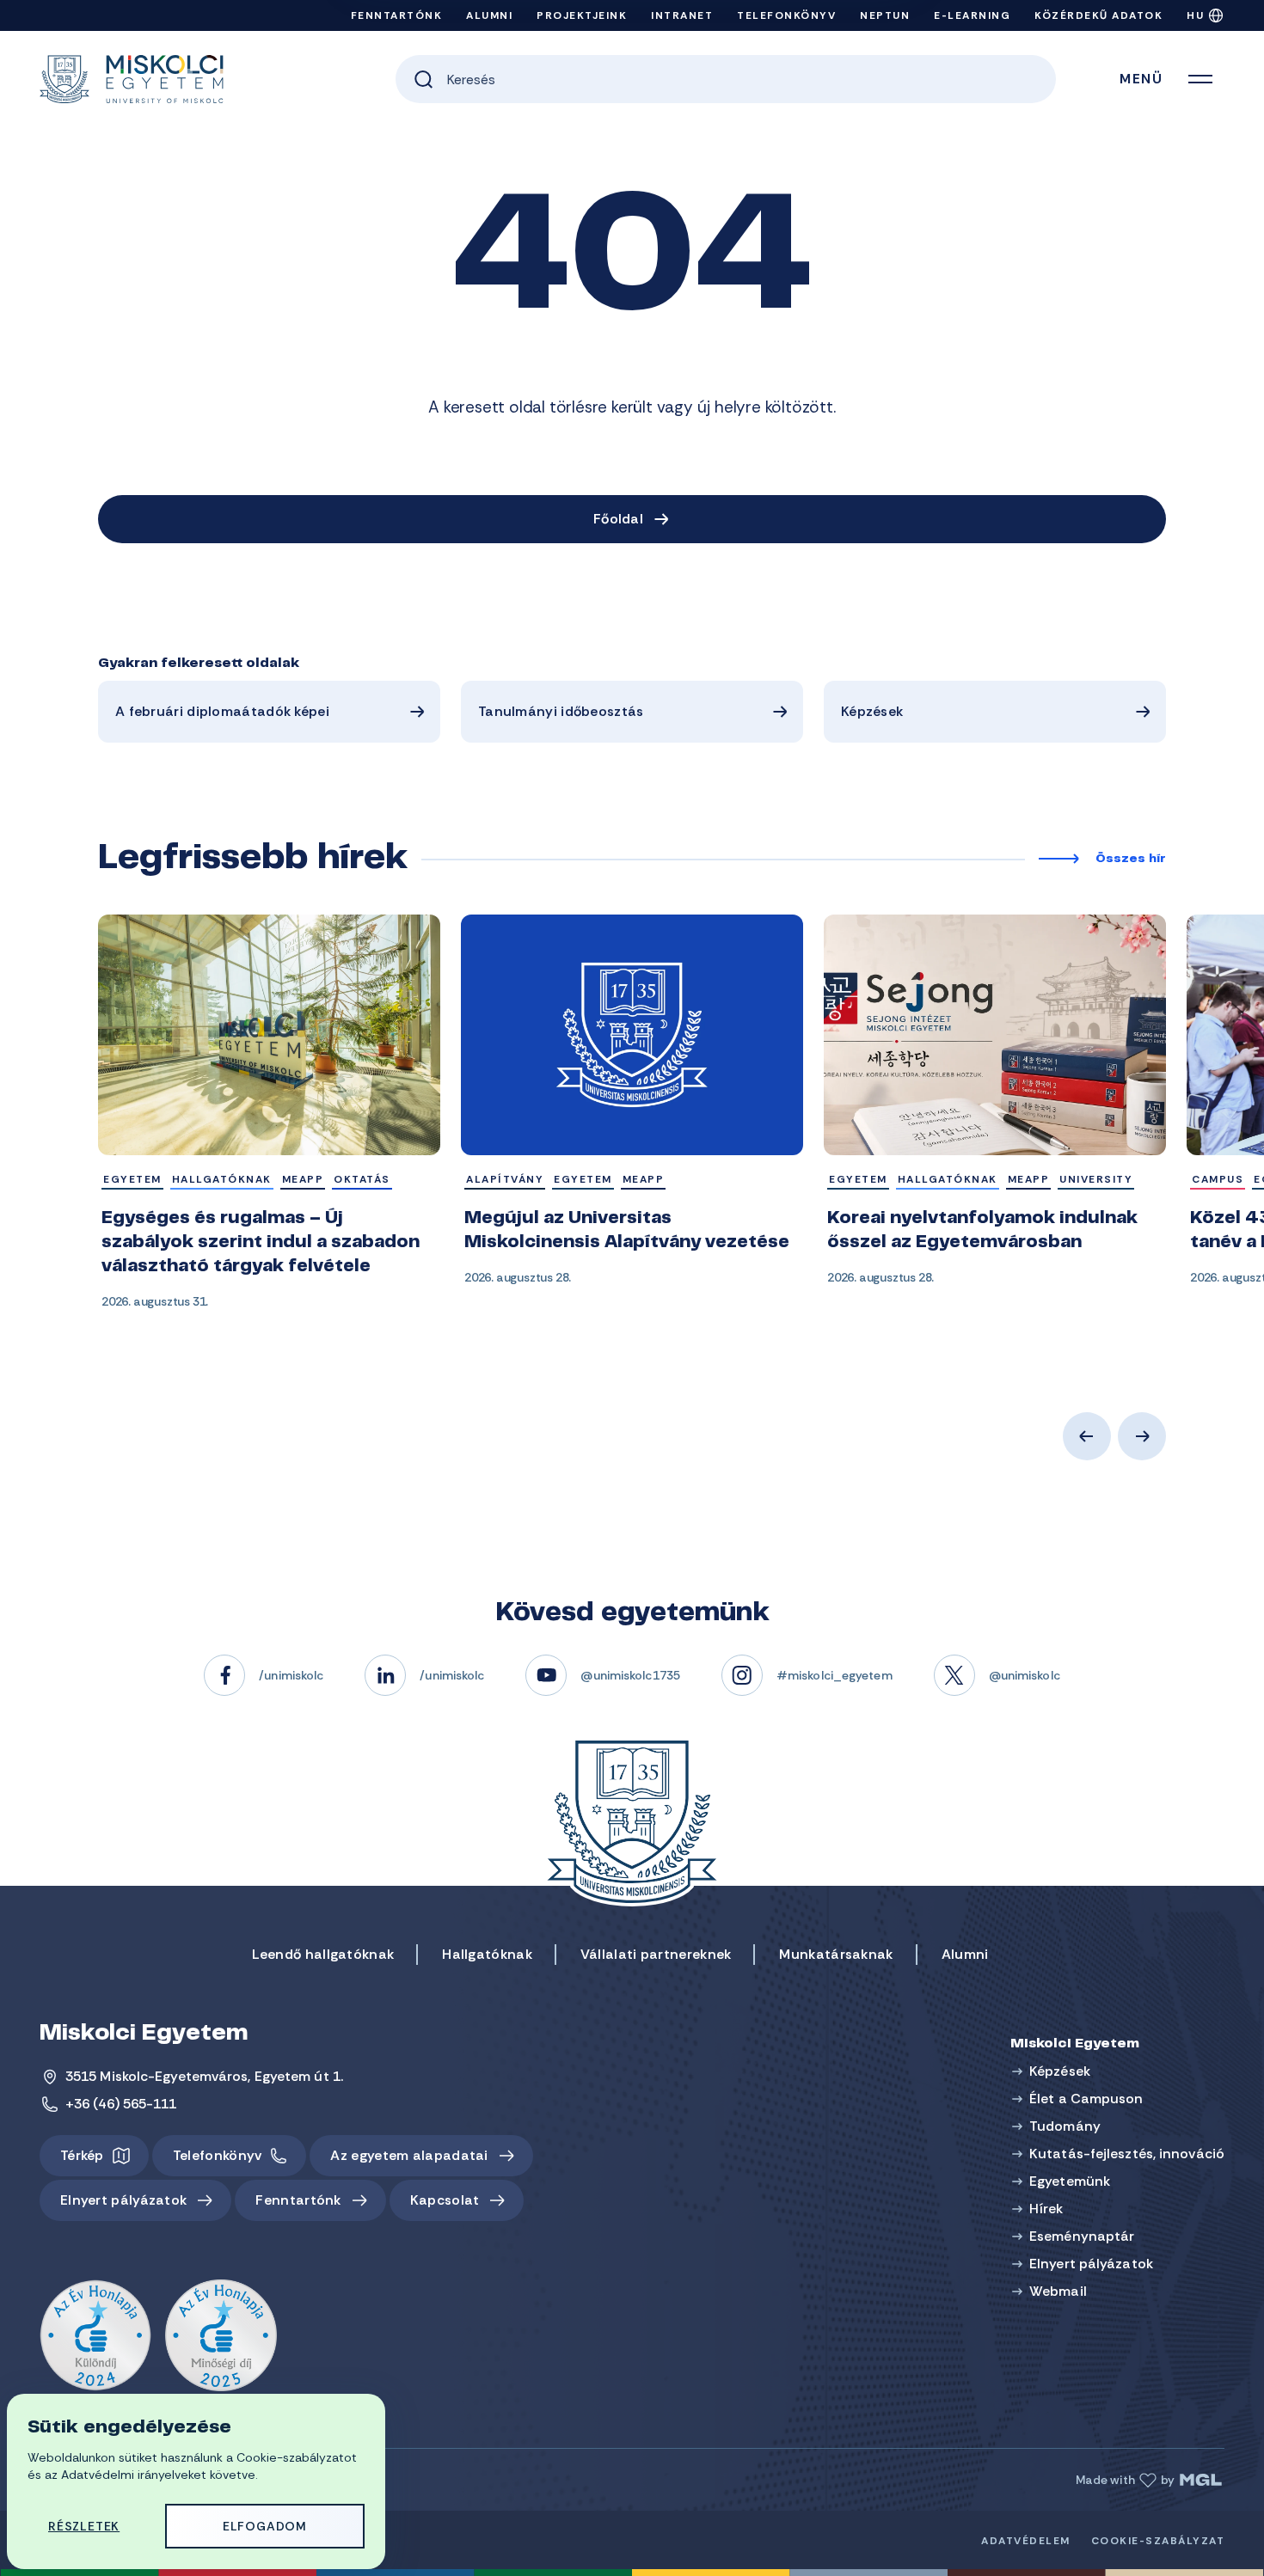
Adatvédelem (1026, 2541)
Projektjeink (582, 15)
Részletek (84, 2526)
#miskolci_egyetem (834, 1675)
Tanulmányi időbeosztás (561, 711)
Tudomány (1065, 2126)
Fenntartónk (397, 15)
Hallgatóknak (487, 1954)
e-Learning (972, 15)
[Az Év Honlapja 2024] (95, 2336)
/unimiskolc (291, 1675)
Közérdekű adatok (1098, 15)
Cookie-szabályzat (1158, 2541)
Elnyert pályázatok (123, 2200)
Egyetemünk (1070, 2181)
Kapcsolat (445, 2200)
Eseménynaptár (1082, 2236)
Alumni (489, 15)
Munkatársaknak (836, 1954)
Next (1142, 1436)
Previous (1087, 1436)
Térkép (82, 2155)
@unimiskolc (1025, 1675)
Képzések (872, 711)
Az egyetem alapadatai (409, 2155)
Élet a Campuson (1086, 2099)
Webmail (1058, 2291)
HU (1195, 15)
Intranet (682, 15)
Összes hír (1131, 860)
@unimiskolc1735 (630, 1675)
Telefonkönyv (786, 15)
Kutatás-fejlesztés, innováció (1127, 2154)
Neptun (885, 15)
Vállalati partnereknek (656, 1954)
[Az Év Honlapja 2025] (221, 2336)
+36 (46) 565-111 (121, 2104)
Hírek (1046, 2209)
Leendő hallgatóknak (323, 1954)
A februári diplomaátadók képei (222, 711)
